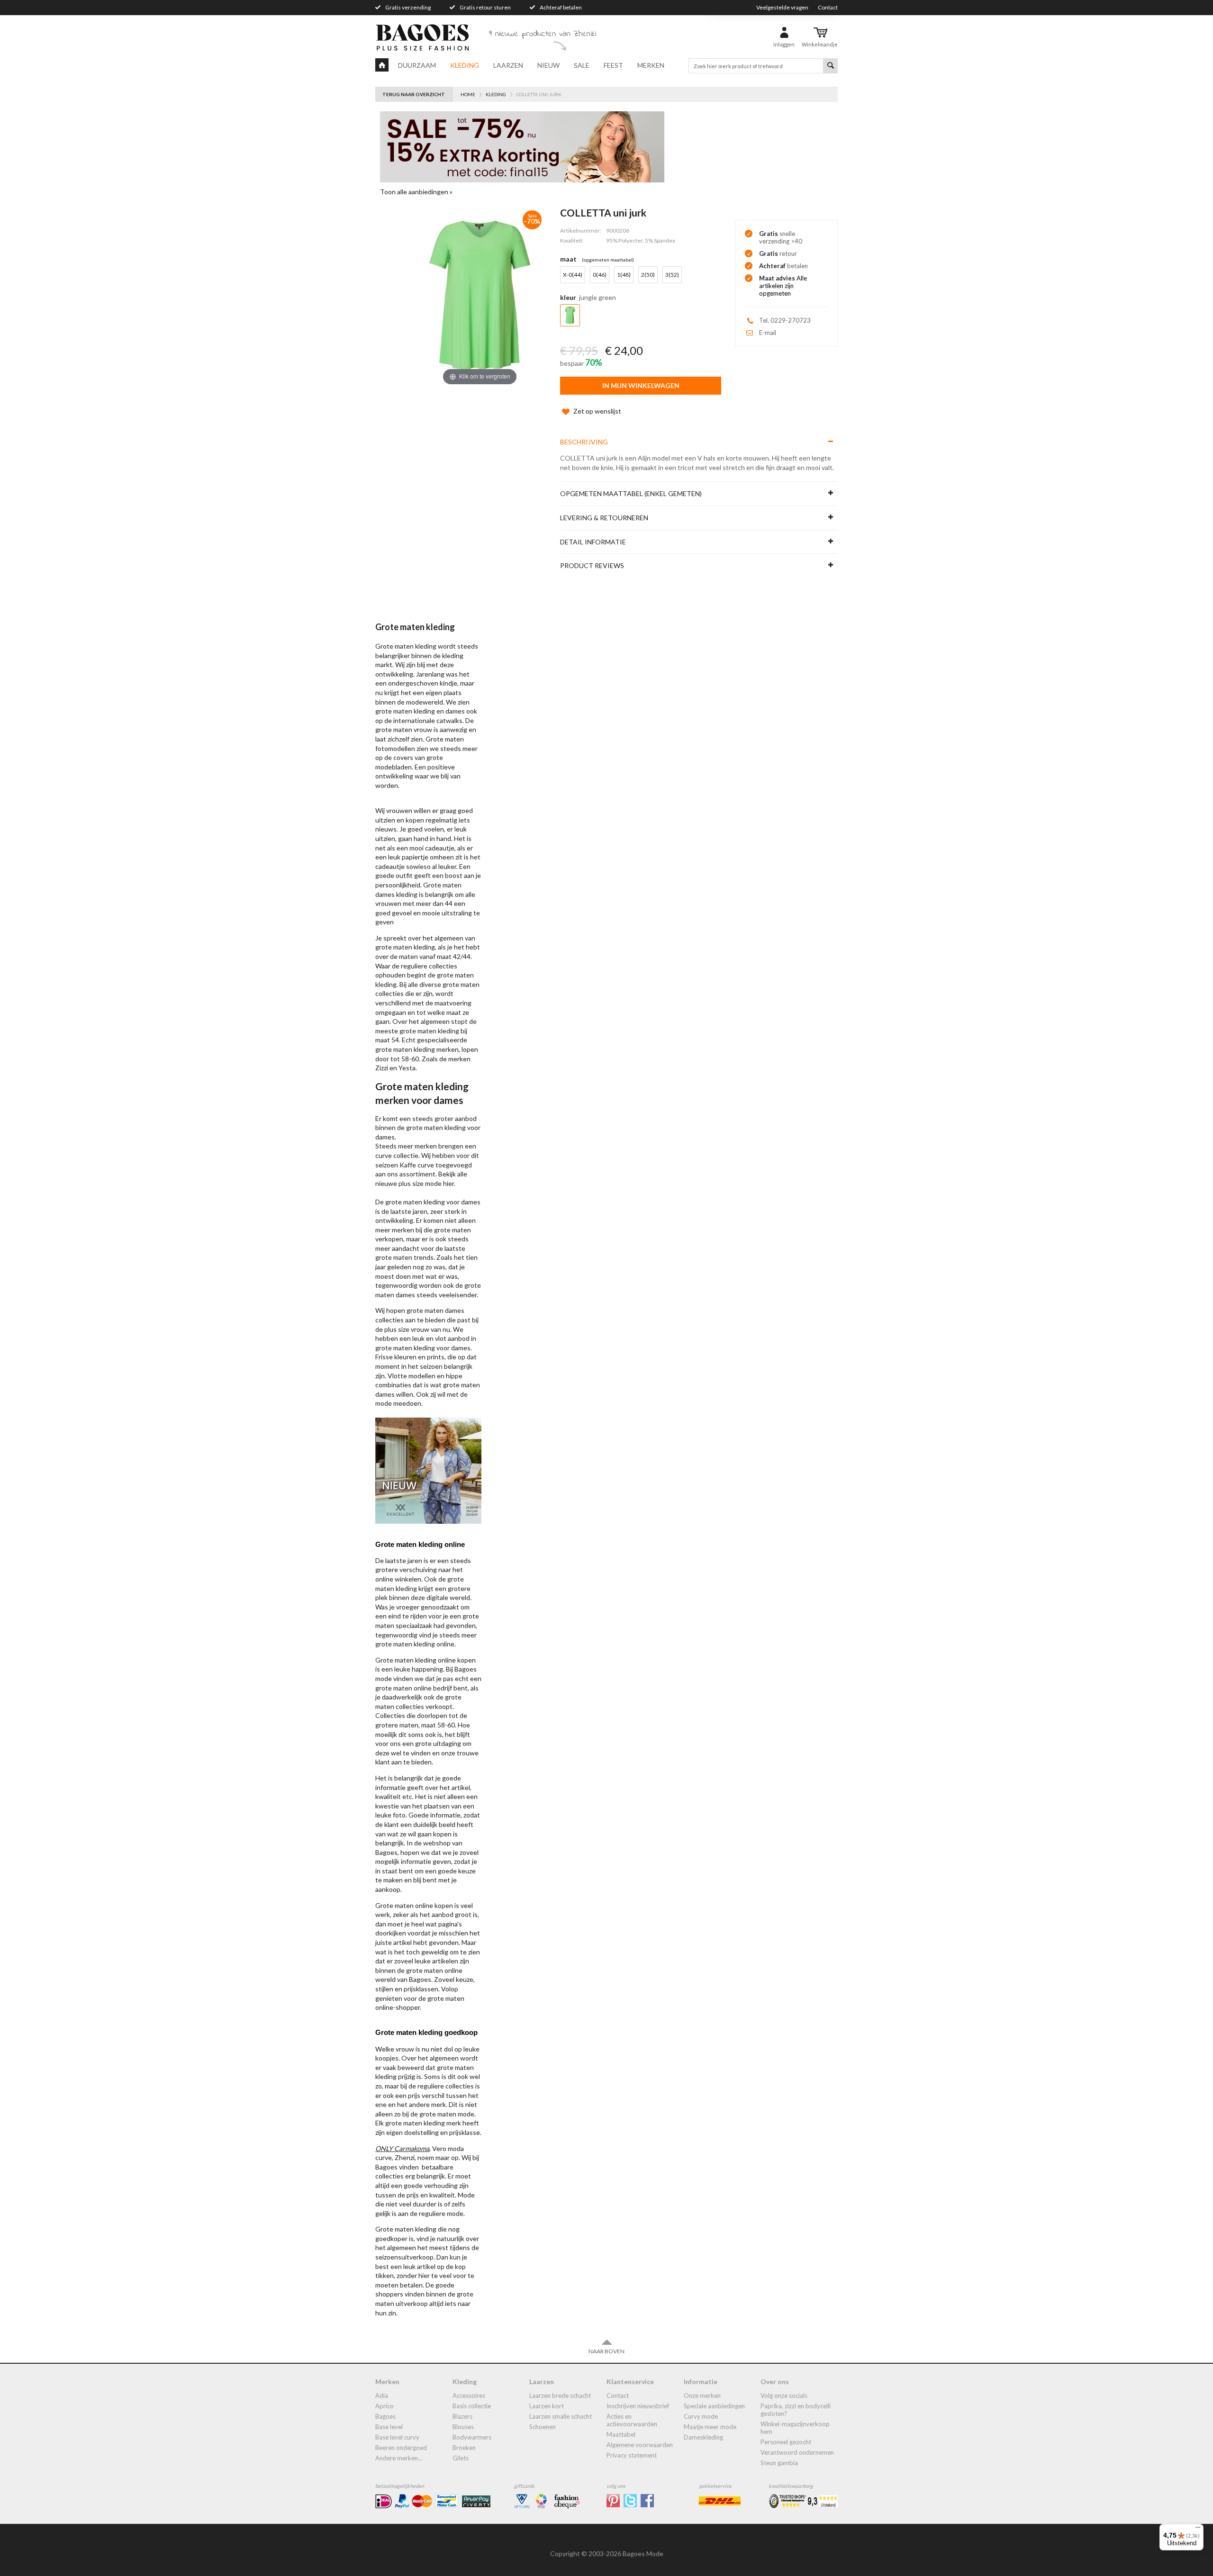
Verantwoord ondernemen (797, 2452)
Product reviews (592, 565)
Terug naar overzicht (414, 94)
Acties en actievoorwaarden (632, 2420)
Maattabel (621, 2434)
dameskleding (703, 2437)
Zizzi (382, 1068)
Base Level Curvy (397, 2437)
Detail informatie (593, 542)
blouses (463, 2427)
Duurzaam (417, 65)
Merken (651, 65)
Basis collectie (472, 2406)
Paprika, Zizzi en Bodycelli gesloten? (796, 2410)
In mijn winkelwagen (641, 385)
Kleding (465, 65)
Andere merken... (399, 2458)
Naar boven (606, 2351)
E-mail (768, 333)
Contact (828, 7)
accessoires (469, 2395)
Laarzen (508, 65)
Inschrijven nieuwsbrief (638, 2406)
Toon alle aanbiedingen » (416, 192)
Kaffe (408, 1165)
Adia (382, 2395)
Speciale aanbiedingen (714, 2406)
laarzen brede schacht (560, 2395)
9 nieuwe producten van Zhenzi (543, 34)
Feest (613, 65)
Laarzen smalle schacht (561, 2416)
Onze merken (702, 2395)
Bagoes (385, 2416)
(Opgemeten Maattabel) (608, 260)
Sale (582, 65)
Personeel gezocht (786, 2442)
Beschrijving (584, 442)
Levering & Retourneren (604, 518)
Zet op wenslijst (597, 411)
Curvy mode (701, 2416)
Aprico (385, 2406)
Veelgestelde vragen (782, 7)
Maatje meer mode (710, 2427)
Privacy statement (632, 2455)
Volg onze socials (784, 2395)
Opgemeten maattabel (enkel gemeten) (631, 493)
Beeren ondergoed (401, 2448)
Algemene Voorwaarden (640, 2445)
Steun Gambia (779, 2463)
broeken (464, 2448)
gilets (461, 2458)
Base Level (389, 2427)
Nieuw (548, 65)
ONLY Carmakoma (402, 2148)
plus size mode (420, 1183)
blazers (462, 2416)
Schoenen (543, 2427)
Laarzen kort (547, 2406)
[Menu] (1198, 2530)
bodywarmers (472, 2437)
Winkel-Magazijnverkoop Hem (795, 2428)
